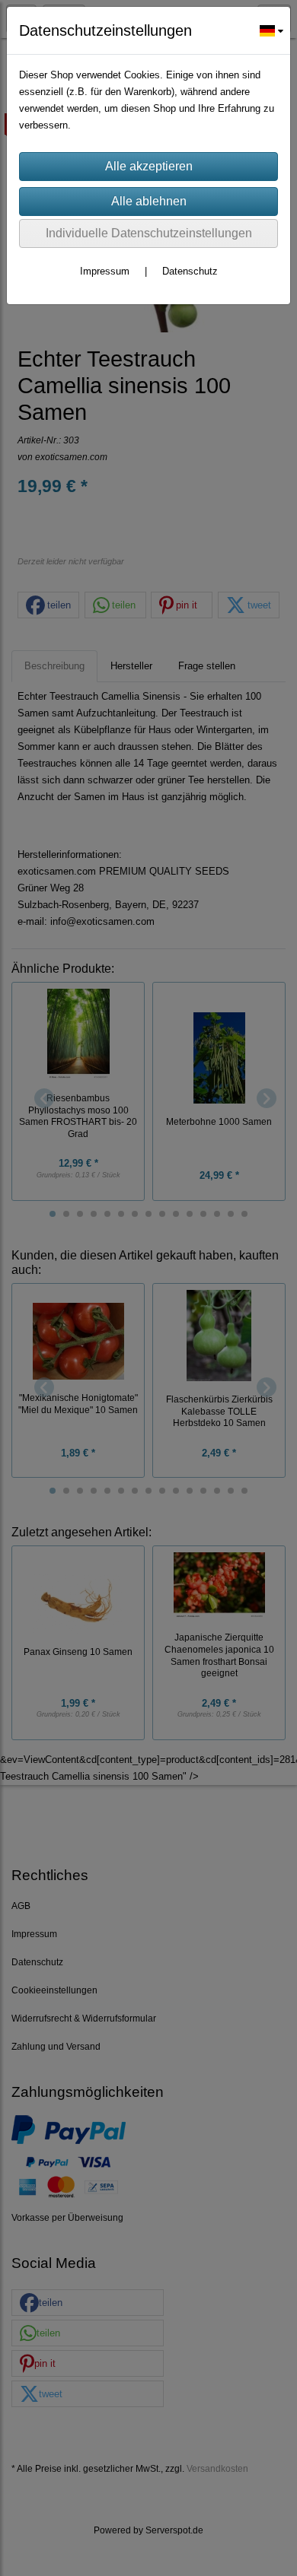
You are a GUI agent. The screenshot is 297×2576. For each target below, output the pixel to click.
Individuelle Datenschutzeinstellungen (149, 233)
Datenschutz (190, 271)
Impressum (105, 271)
